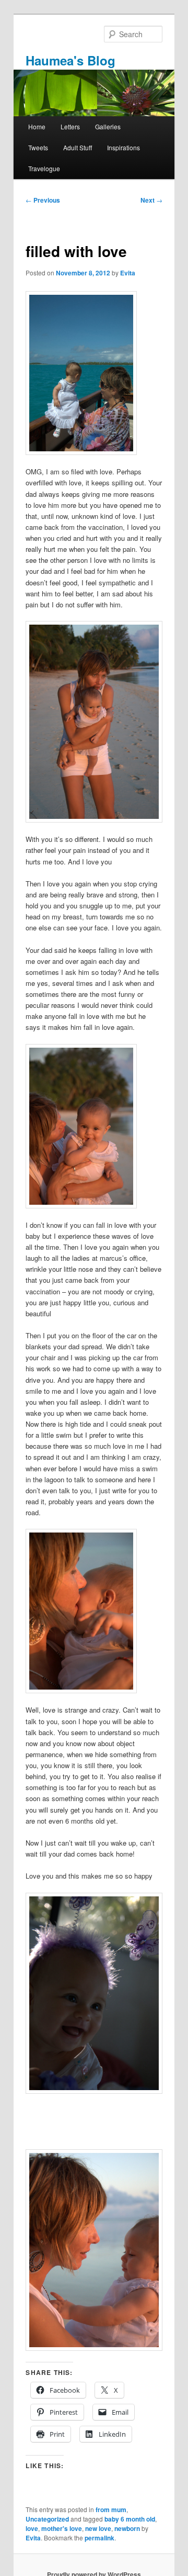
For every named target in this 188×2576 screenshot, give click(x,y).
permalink (99, 2538)
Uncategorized (47, 2519)
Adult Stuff (78, 147)
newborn (127, 2528)
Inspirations (124, 147)
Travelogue (44, 168)
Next (151, 200)
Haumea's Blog (70, 60)
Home (37, 126)
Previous (43, 200)
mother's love (62, 2528)
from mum (111, 2510)
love (32, 2528)
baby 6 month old (130, 2519)
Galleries (108, 126)
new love (98, 2528)
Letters (70, 126)
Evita (128, 273)
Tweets (38, 147)
